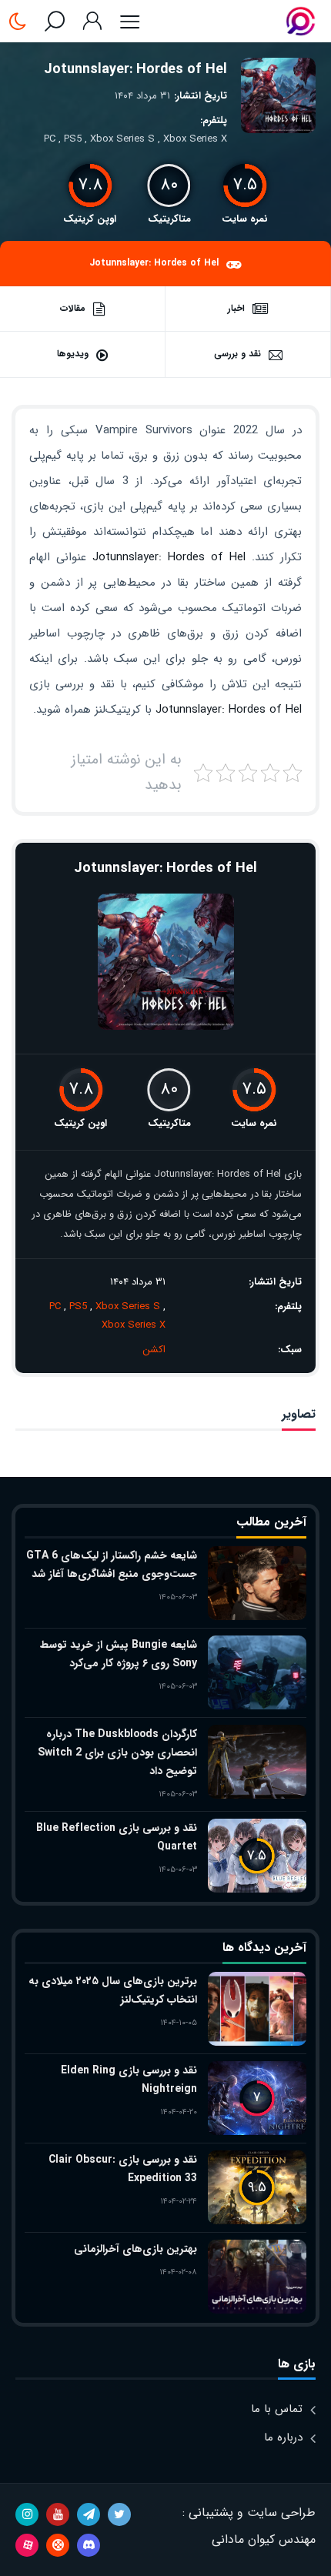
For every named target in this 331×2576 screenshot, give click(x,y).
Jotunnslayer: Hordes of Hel (135, 69)
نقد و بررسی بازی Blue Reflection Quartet (117, 1837)
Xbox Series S (122, 139)
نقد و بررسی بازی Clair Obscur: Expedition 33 (123, 2169)
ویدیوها (73, 354)
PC (50, 139)
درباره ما (283, 2437)
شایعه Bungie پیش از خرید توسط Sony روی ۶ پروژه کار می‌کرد (119, 1654)
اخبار (236, 308)
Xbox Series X (195, 139)
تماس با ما (277, 2409)
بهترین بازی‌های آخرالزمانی (135, 2249)
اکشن (154, 1350)
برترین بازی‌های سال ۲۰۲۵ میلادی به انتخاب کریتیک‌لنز (113, 1990)
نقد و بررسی (237, 354)
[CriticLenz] (301, 21)
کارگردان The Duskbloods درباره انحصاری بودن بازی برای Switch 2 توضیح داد (117, 1752)
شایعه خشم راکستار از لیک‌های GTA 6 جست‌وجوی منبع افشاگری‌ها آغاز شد (112, 1565)
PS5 (73, 139)
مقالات (73, 308)
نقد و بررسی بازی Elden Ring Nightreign (129, 2080)
